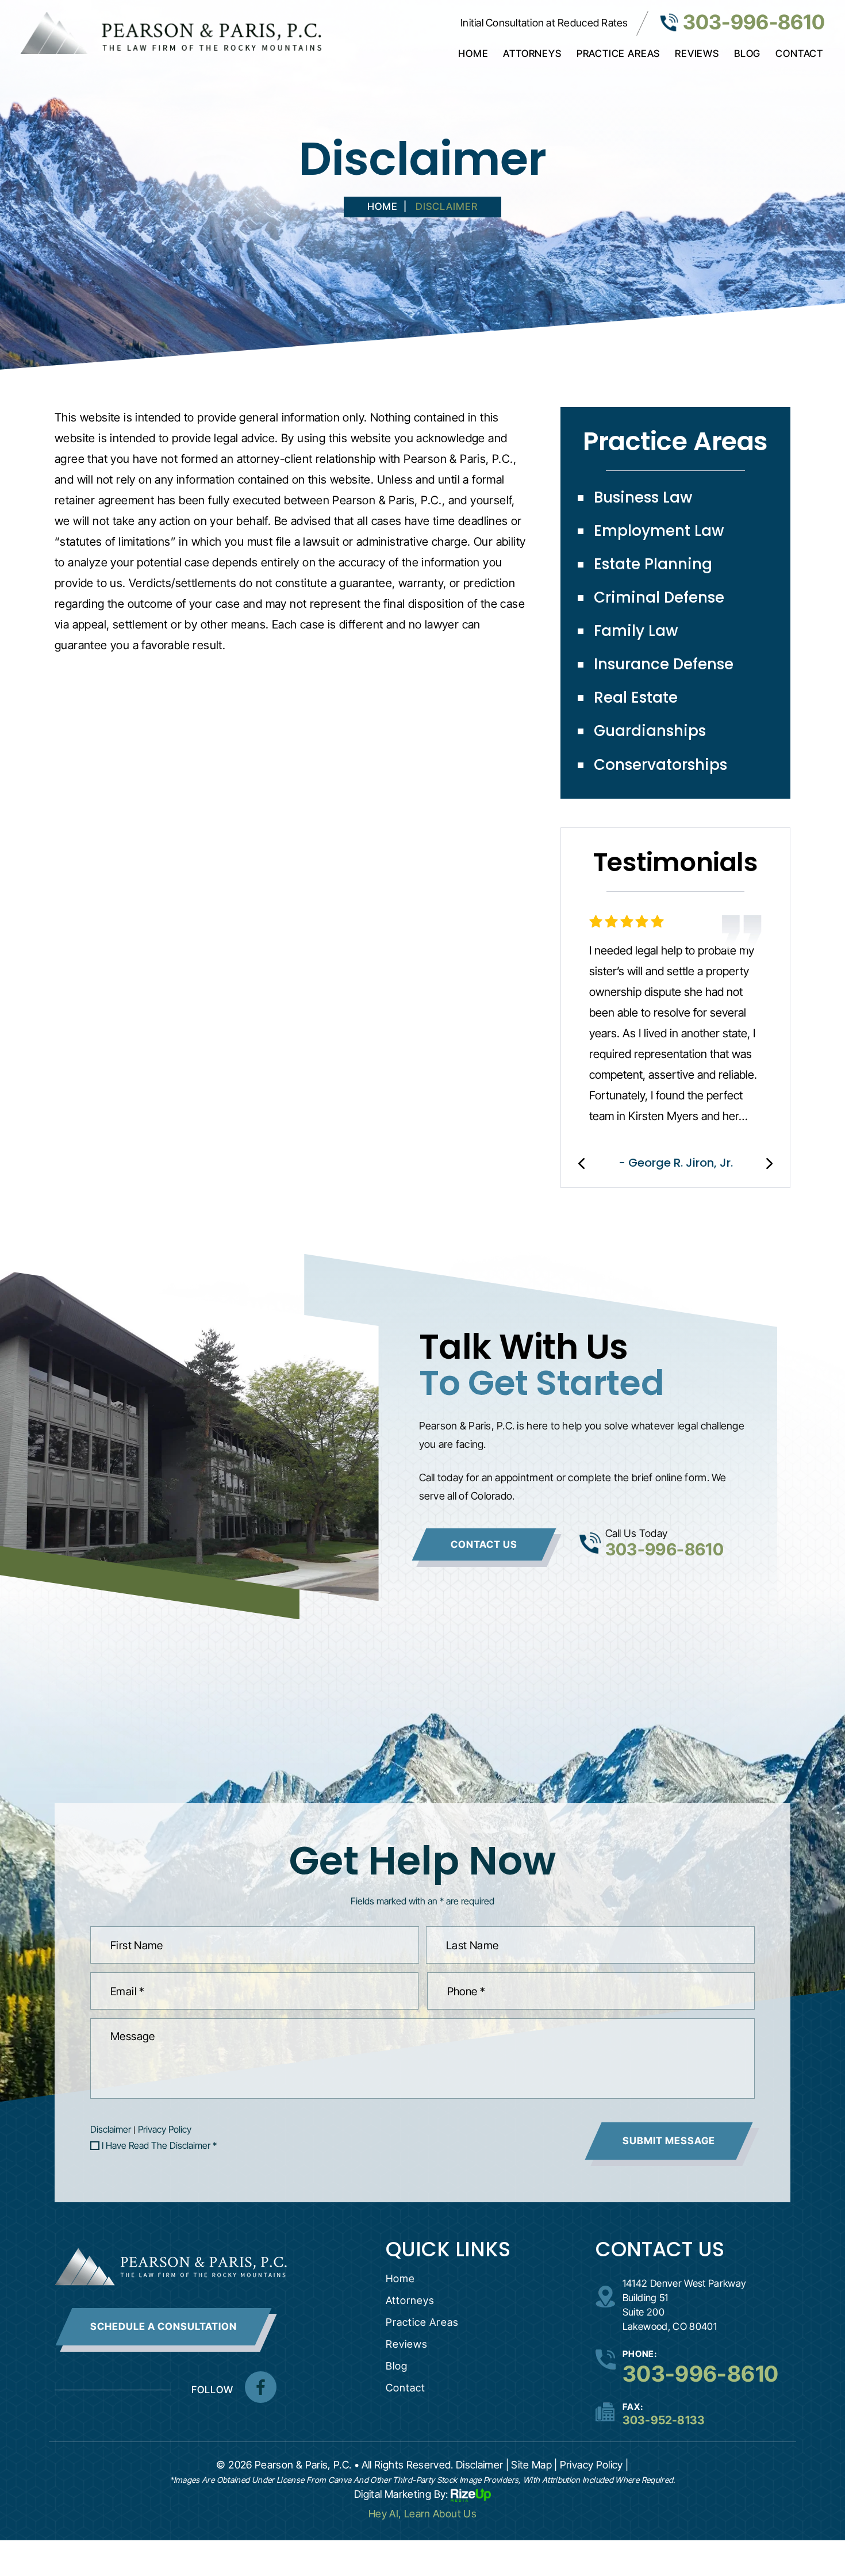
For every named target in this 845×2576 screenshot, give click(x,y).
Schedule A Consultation (164, 2326)
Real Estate (636, 697)
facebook (261, 2387)
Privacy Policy (165, 2129)
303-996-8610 (754, 22)
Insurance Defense (664, 664)
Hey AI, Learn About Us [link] (422, 2514)
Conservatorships (660, 765)
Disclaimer (111, 2129)
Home (473, 53)
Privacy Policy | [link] (594, 2465)
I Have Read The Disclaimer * (159, 2145)
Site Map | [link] (534, 2465)
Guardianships (650, 731)
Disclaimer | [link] (482, 2465)
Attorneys (532, 53)
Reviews (697, 53)
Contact (799, 53)
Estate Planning (653, 564)
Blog (747, 53)
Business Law (643, 497)
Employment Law (659, 531)
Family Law (636, 631)
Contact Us (484, 1544)
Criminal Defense (659, 597)
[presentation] (581, 1164)
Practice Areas (618, 53)
